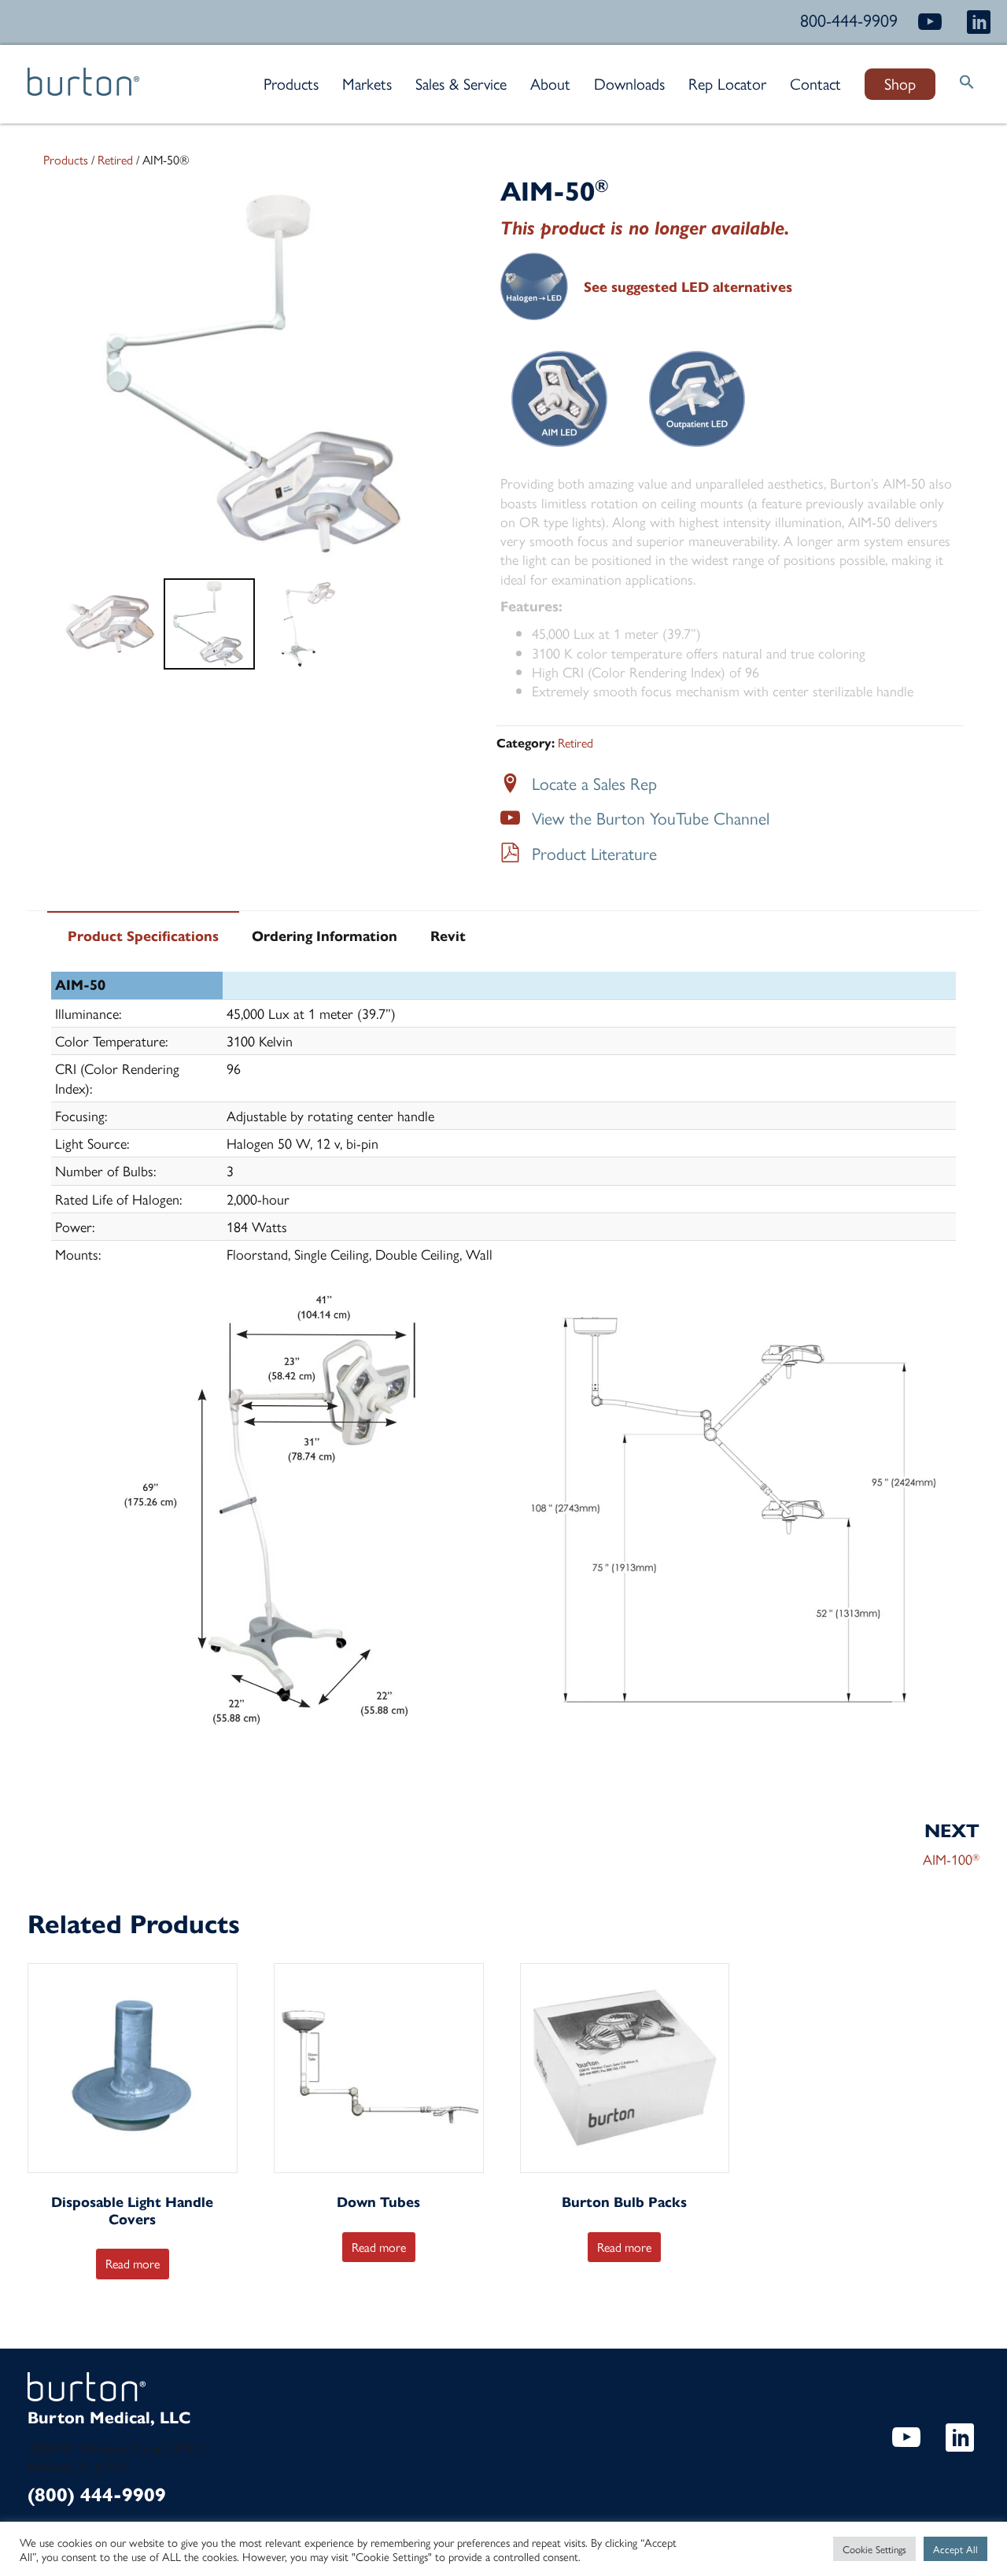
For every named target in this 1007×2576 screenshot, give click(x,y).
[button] (967, 84)
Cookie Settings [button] (874, 2549)
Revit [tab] (448, 936)
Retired (115, 159)
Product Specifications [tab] (143, 936)
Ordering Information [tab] (325, 936)
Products (66, 159)
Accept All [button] (955, 2549)
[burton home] (83, 90)
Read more (133, 2263)
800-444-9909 (849, 20)
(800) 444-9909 (97, 2495)
